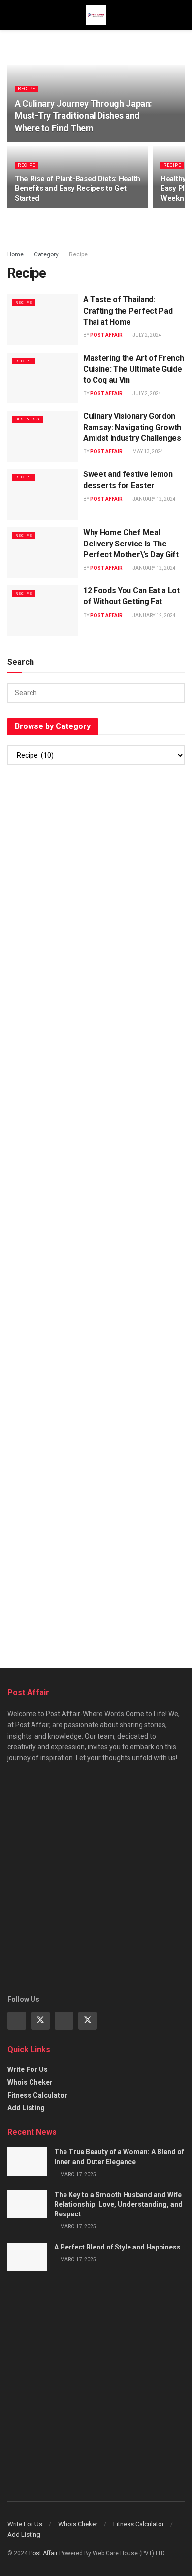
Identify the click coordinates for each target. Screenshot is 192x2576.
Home (16, 254)
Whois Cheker (30, 2082)
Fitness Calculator (37, 2095)
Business (28, 419)
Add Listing (26, 2108)
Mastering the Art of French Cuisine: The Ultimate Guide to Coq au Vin (133, 369)
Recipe (27, 89)
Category (46, 254)
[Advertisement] (96, 880)
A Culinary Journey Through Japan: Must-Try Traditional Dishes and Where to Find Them (83, 116)
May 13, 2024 (147, 452)
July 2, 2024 (146, 335)
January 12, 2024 (154, 499)
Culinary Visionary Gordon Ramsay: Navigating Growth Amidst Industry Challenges (132, 427)
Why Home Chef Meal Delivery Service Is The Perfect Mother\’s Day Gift (131, 544)
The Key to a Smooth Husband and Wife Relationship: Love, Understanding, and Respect (118, 2204)
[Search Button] (175, 693)
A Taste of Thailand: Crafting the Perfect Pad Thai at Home (128, 311)
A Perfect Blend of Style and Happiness (117, 2247)
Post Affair (106, 335)
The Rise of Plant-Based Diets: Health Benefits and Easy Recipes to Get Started (78, 188)
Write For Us (28, 2069)
